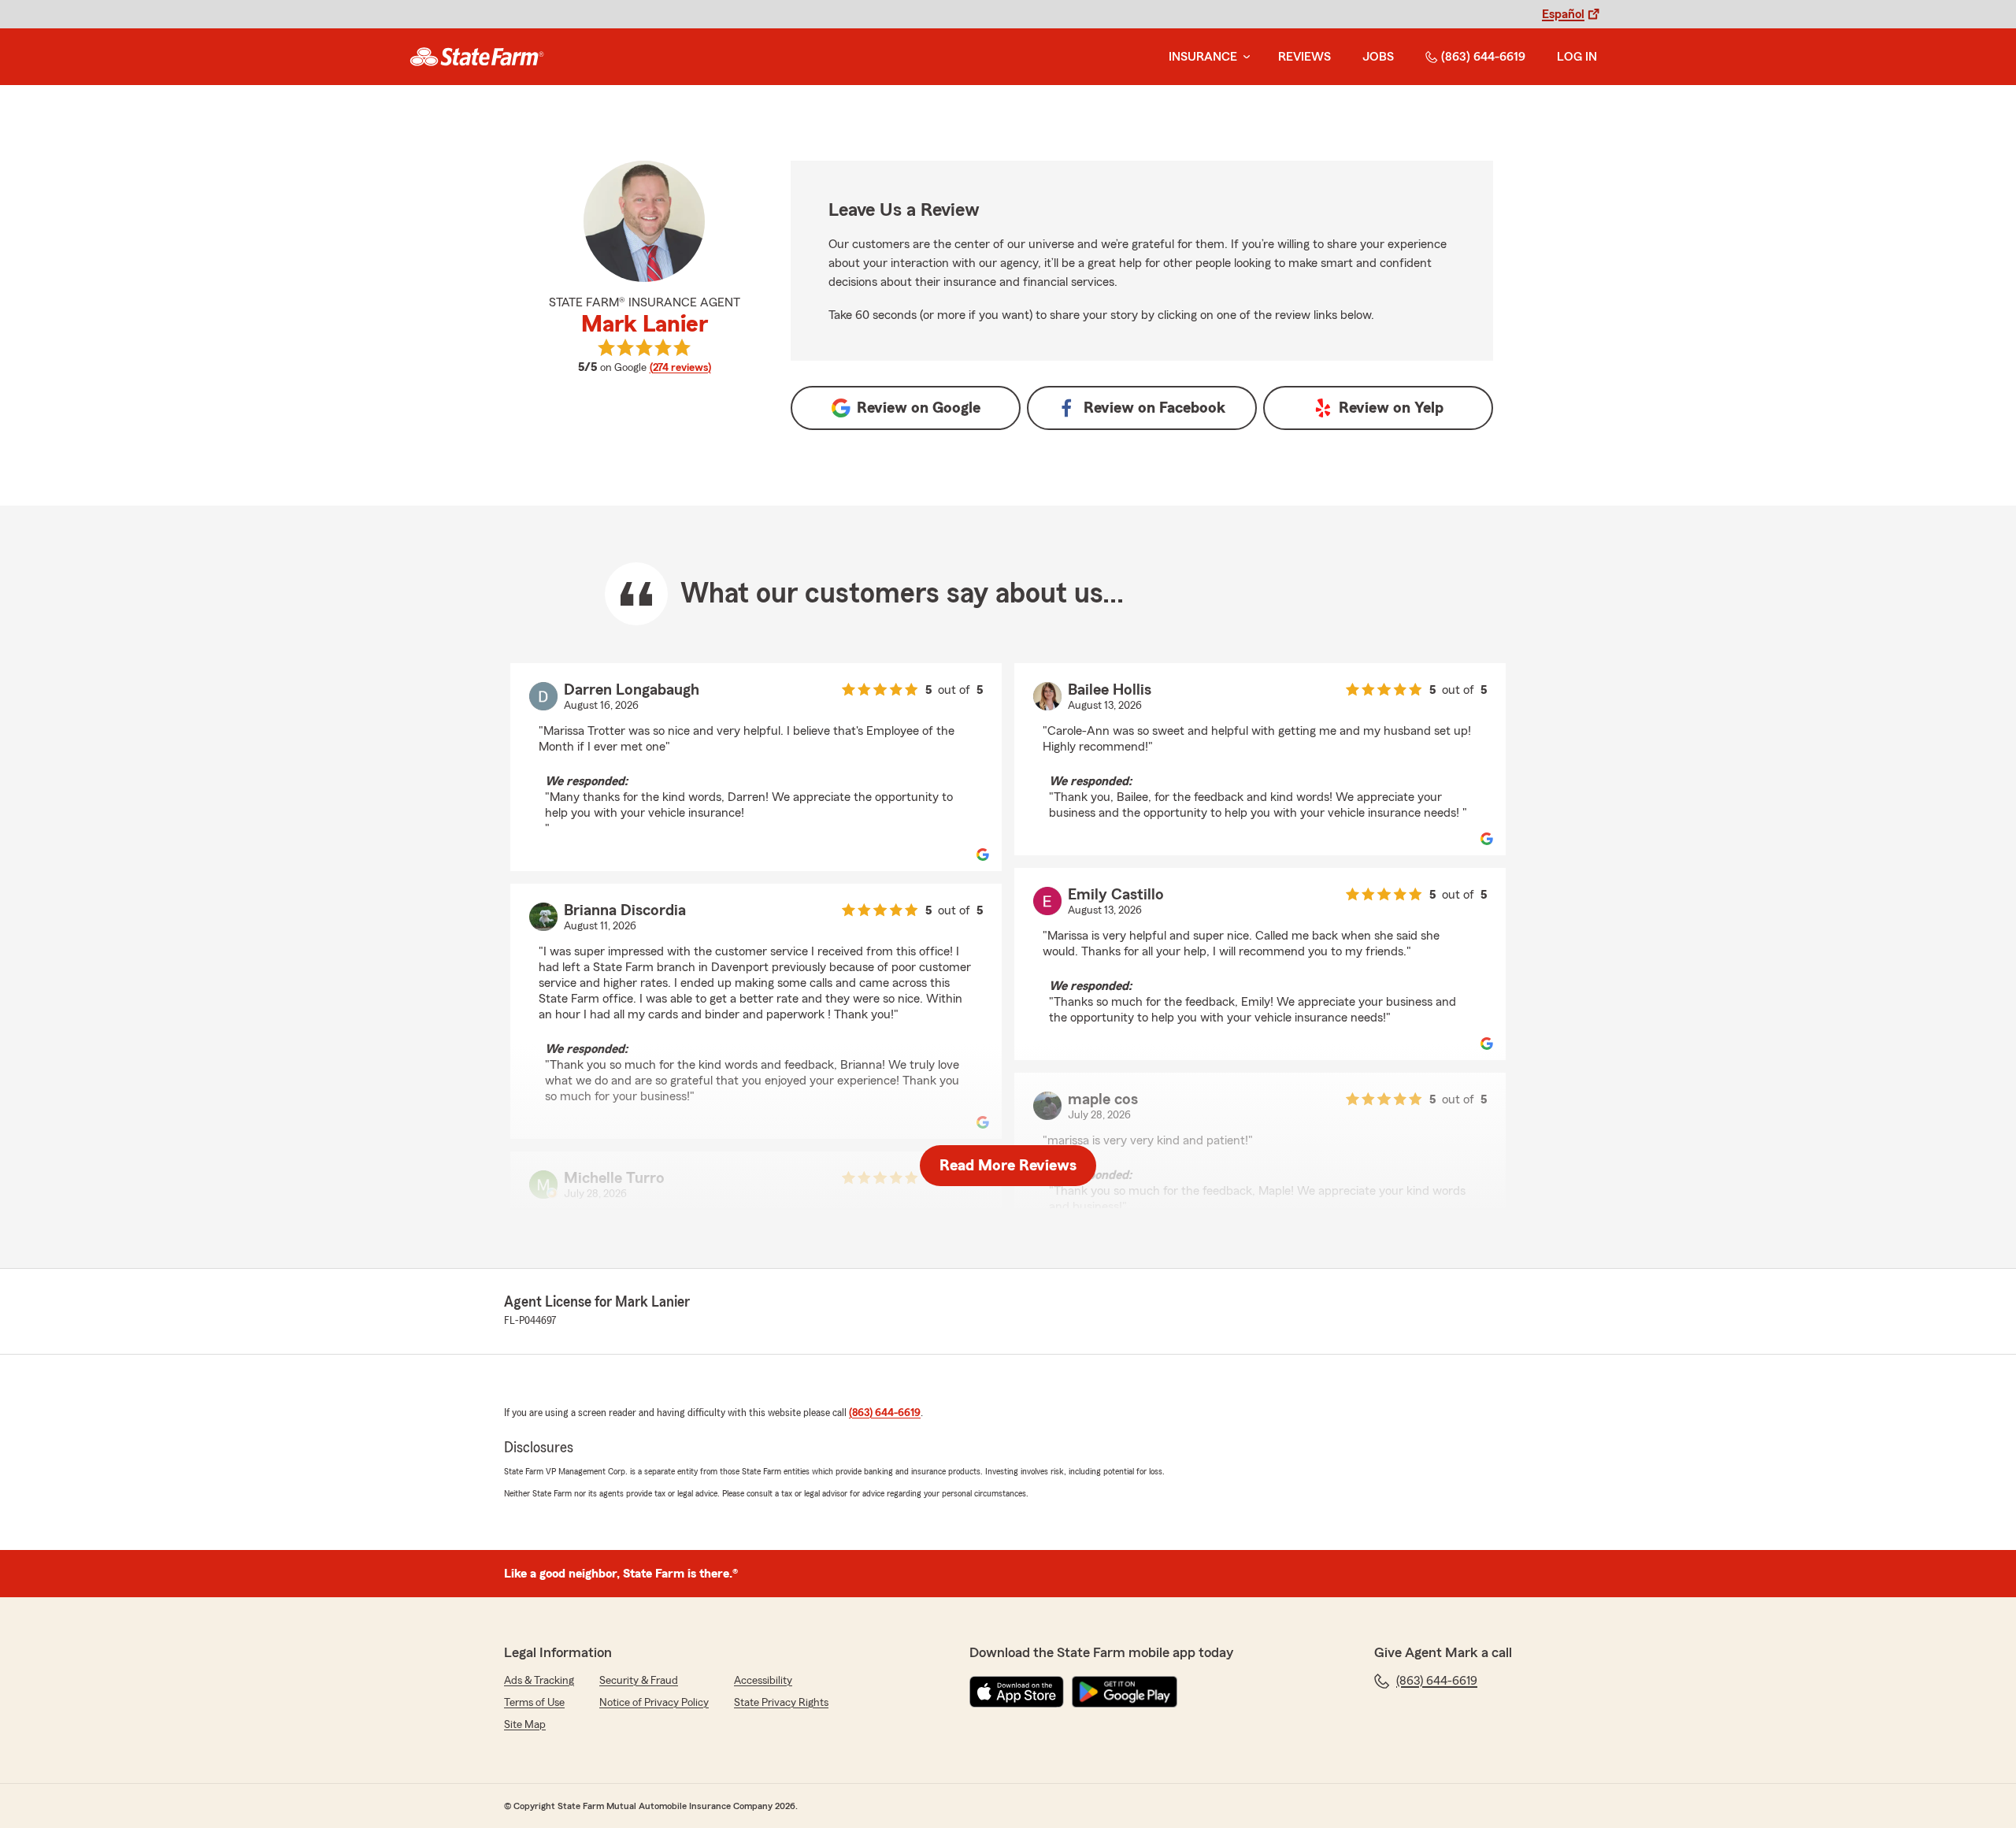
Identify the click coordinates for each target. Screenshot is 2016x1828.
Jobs (1378, 57)
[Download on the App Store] (1017, 1692)
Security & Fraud (639, 1681)
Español (1563, 14)
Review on (919, 408)
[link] (477, 57)
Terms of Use (534, 1703)
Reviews (1304, 57)
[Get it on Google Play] (1125, 1692)
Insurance (1203, 57)
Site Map (525, 1725)
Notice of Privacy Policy (654, 1703)
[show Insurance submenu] (1243, 57)
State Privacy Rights (781, 1703)
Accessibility (763, 1681)
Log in (1577, 57)
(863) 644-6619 (1483, 57)
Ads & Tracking (539, 1681)
